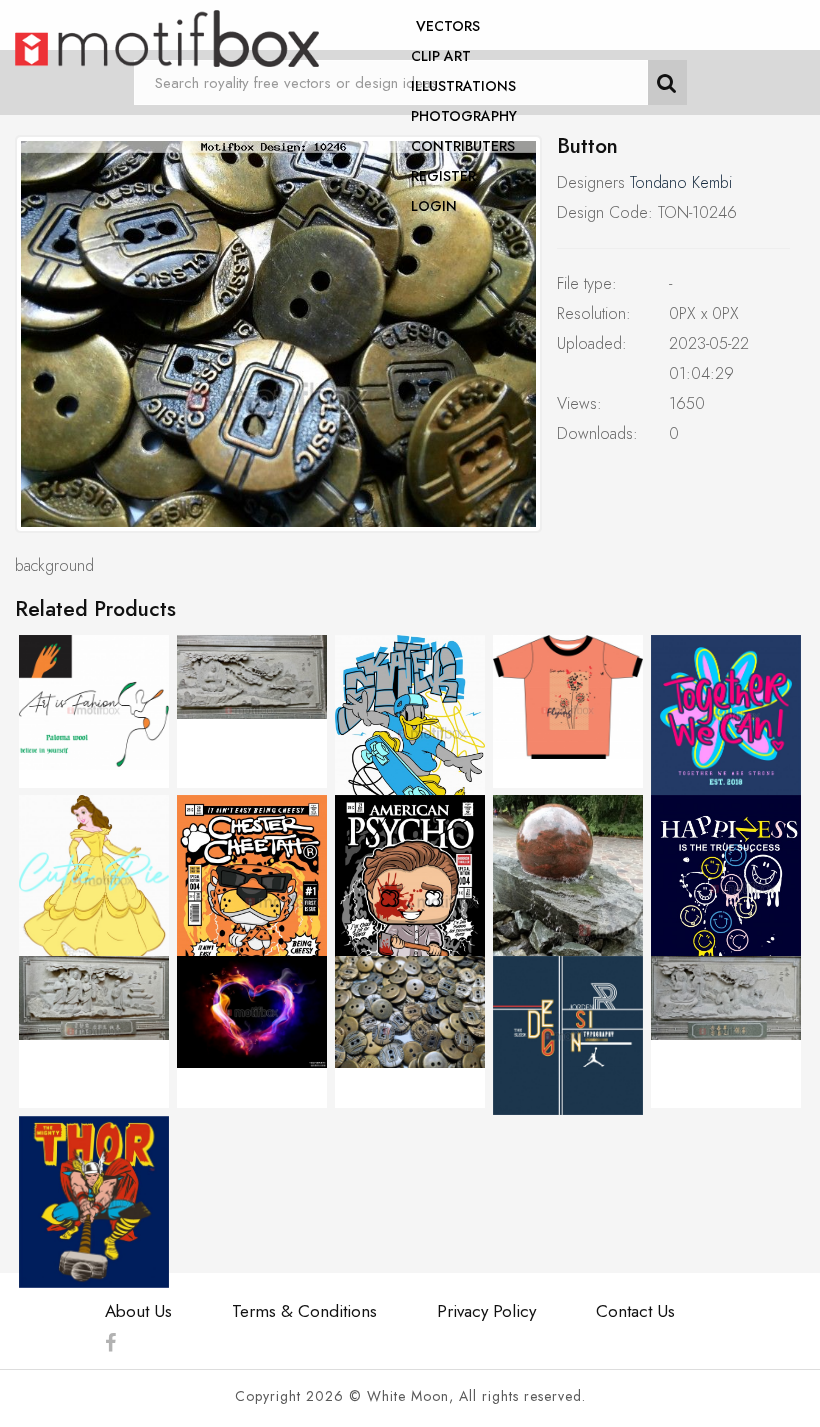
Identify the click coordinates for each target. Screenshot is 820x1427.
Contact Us (635, 1311)
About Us (138, 1311)
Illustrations (463, 86)
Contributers (463, 146)
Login (434, 206)
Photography (464, 116)
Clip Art (441, 56)
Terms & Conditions (304, 1311)
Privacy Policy (486, 1311)
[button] (278, 334)
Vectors (448, 26)
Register (443, 176)
